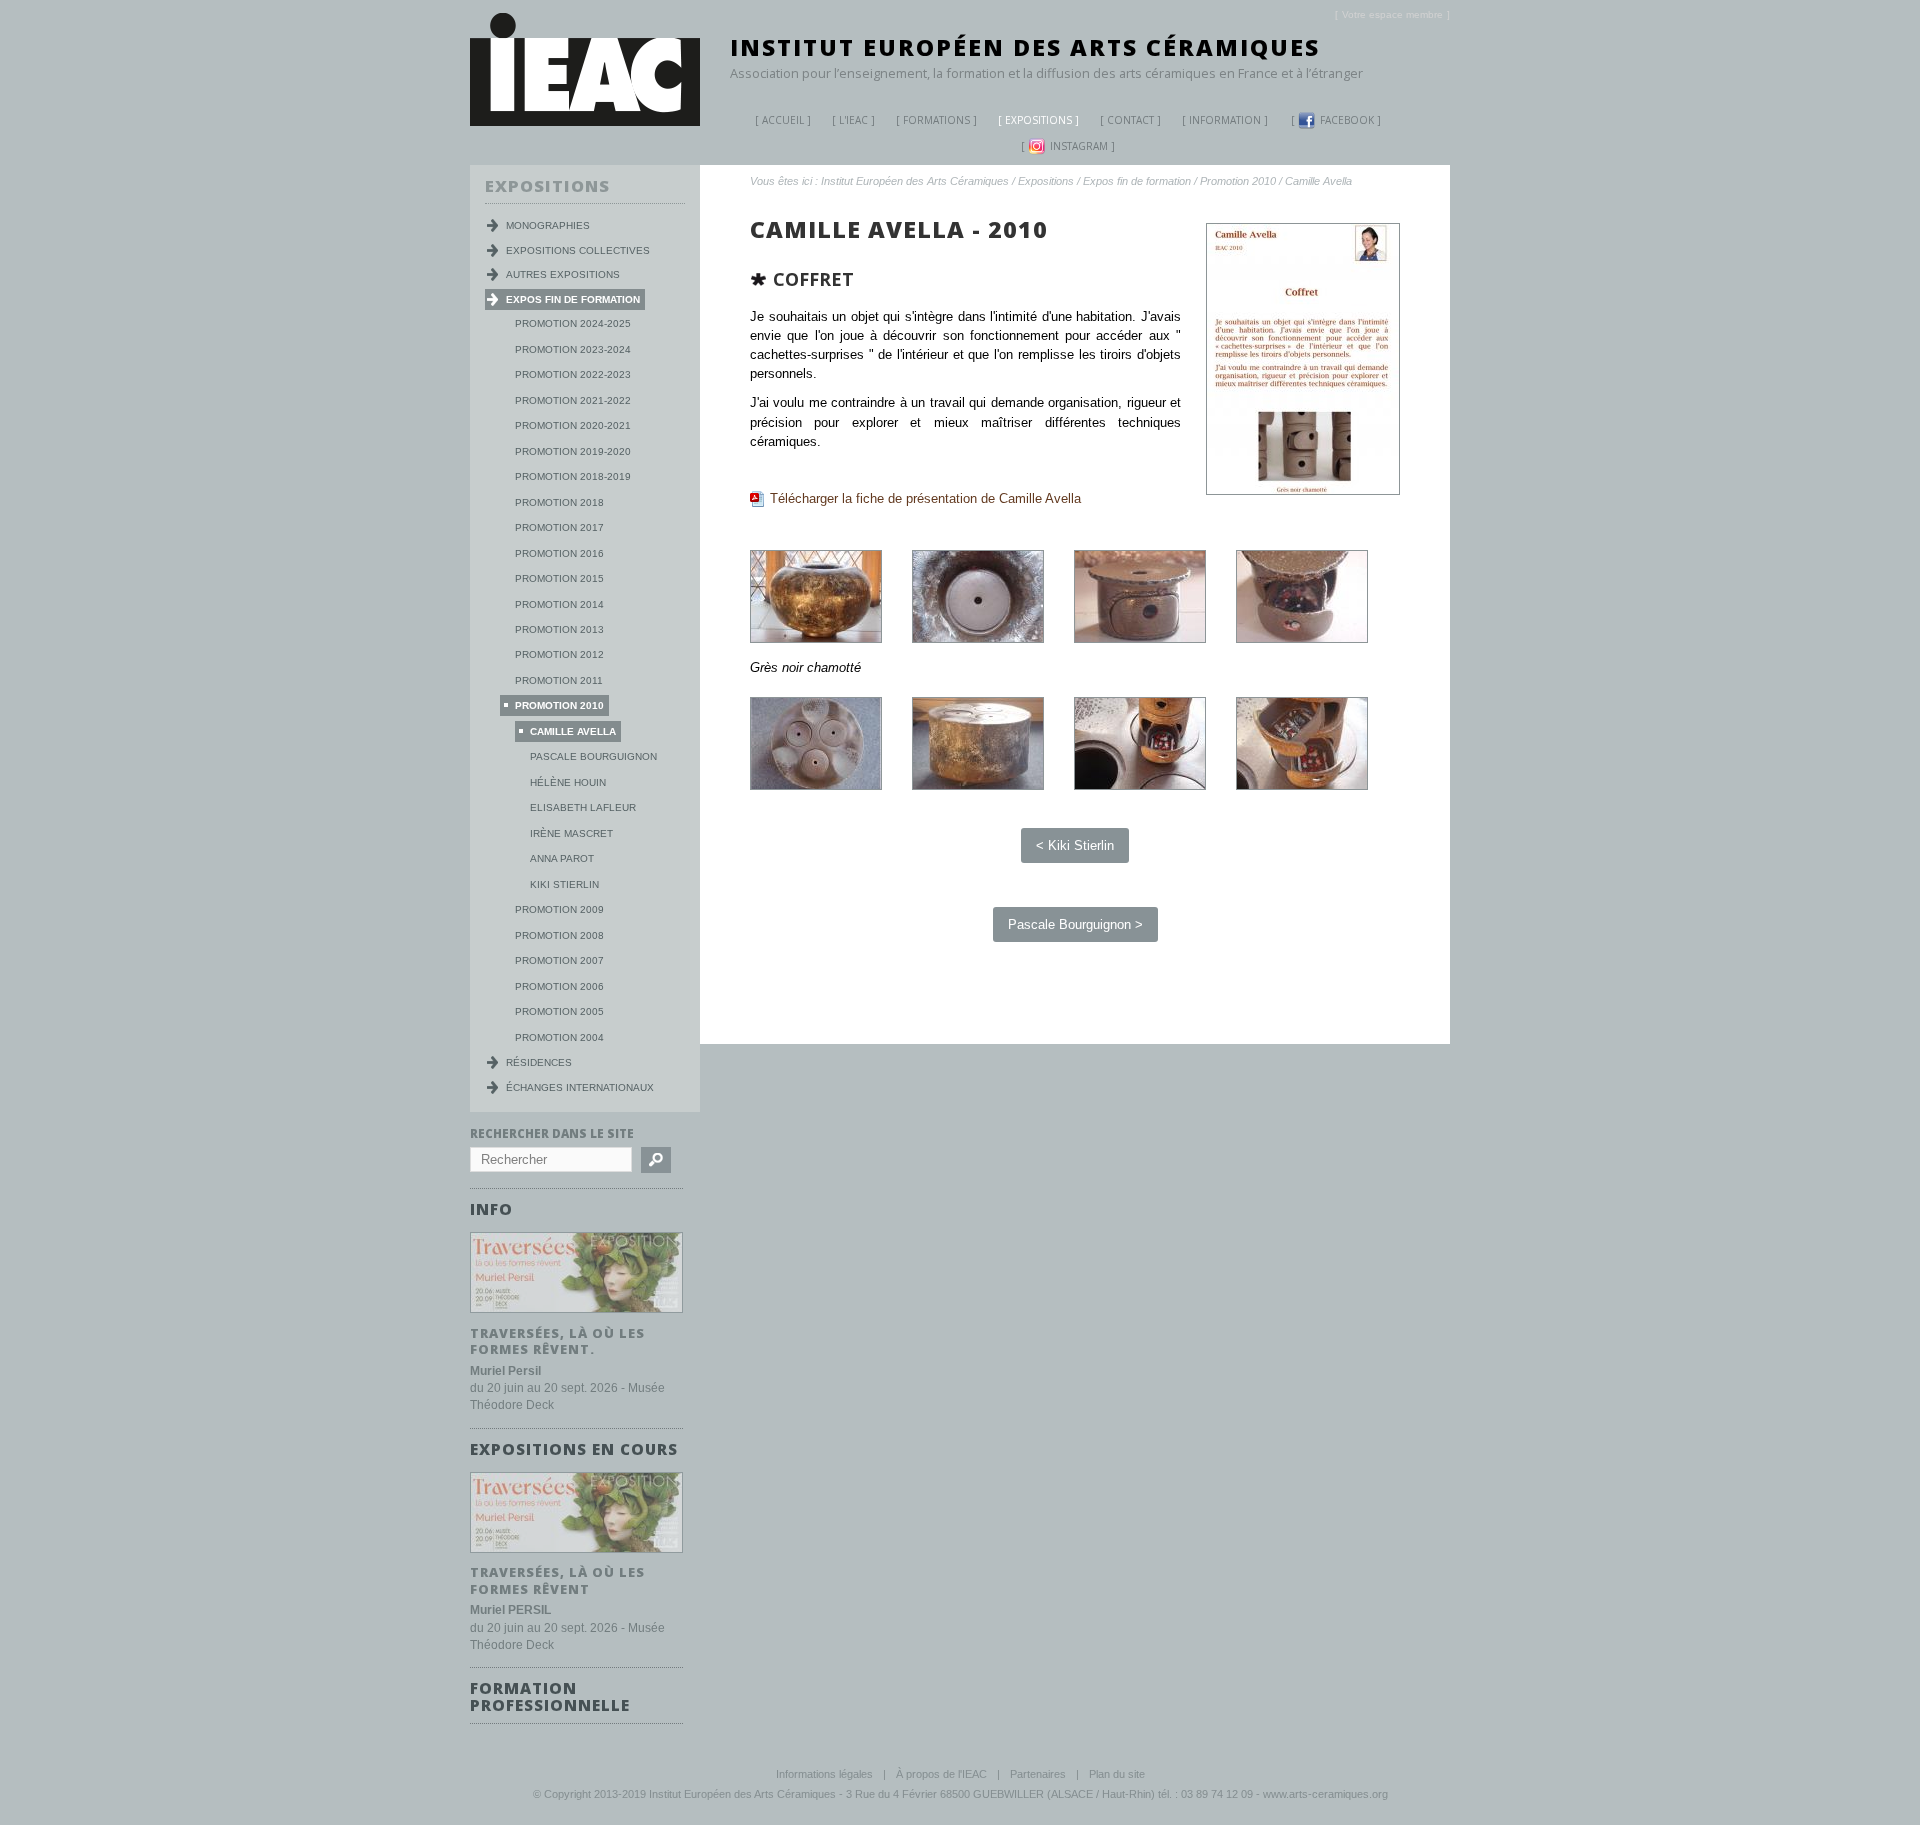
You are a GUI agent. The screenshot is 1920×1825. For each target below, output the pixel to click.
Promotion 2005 (559, 1011)
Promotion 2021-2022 (573, 400)
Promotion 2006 (559, 986)
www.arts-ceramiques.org (1325, 1794)
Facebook (1347, 120)
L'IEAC (853, 120)
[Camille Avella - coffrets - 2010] (816, 638)
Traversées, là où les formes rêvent (557, 1580)
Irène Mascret (571, 833)
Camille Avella (1318, 181)
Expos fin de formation (1137, 181)
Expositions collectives (578, 250)
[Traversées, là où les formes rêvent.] (576, 1313)
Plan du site (1117, 1774)
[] (1392, 14)
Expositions (1038, 120)
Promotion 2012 (559, 654)
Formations (936, 120)
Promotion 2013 (559, 629)
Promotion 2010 (1238, 181)
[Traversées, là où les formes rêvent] (576, 1553)
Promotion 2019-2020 (573, 451)
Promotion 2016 (559, 553)
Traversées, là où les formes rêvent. (557, 1341)
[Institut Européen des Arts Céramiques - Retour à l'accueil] (585, 121)
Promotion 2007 (559, 960)
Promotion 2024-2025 (573, 323)
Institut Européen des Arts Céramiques (1025, 47)
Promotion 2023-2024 (573, 349)
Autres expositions (563, 274)
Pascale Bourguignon (593, 756)
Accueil (783, 120)
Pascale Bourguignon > (1075, 924)
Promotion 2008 (559, 935)
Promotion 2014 (559, 604)
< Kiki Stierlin (1075, 845)
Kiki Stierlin (564, 884)
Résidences (539, 1062)
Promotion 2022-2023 (573, 374)
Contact (1130, 120)
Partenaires (1038, 1774)
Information (1225, 120)
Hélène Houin (568, 782)
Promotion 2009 (559, 909)
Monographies (548, 225)
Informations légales (824, 1774)
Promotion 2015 (559, 578)
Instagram (1079, 146)
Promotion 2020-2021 (573, 425)
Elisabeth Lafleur (583, 807)
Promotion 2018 (559, 502)
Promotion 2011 (559, 680)
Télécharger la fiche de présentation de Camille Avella (925, 498)
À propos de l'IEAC (941, 1774)
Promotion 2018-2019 (573, 476)
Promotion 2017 (559, 527)
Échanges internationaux (580, 1087)
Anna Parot (562, 858)
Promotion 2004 (559, 1037)
